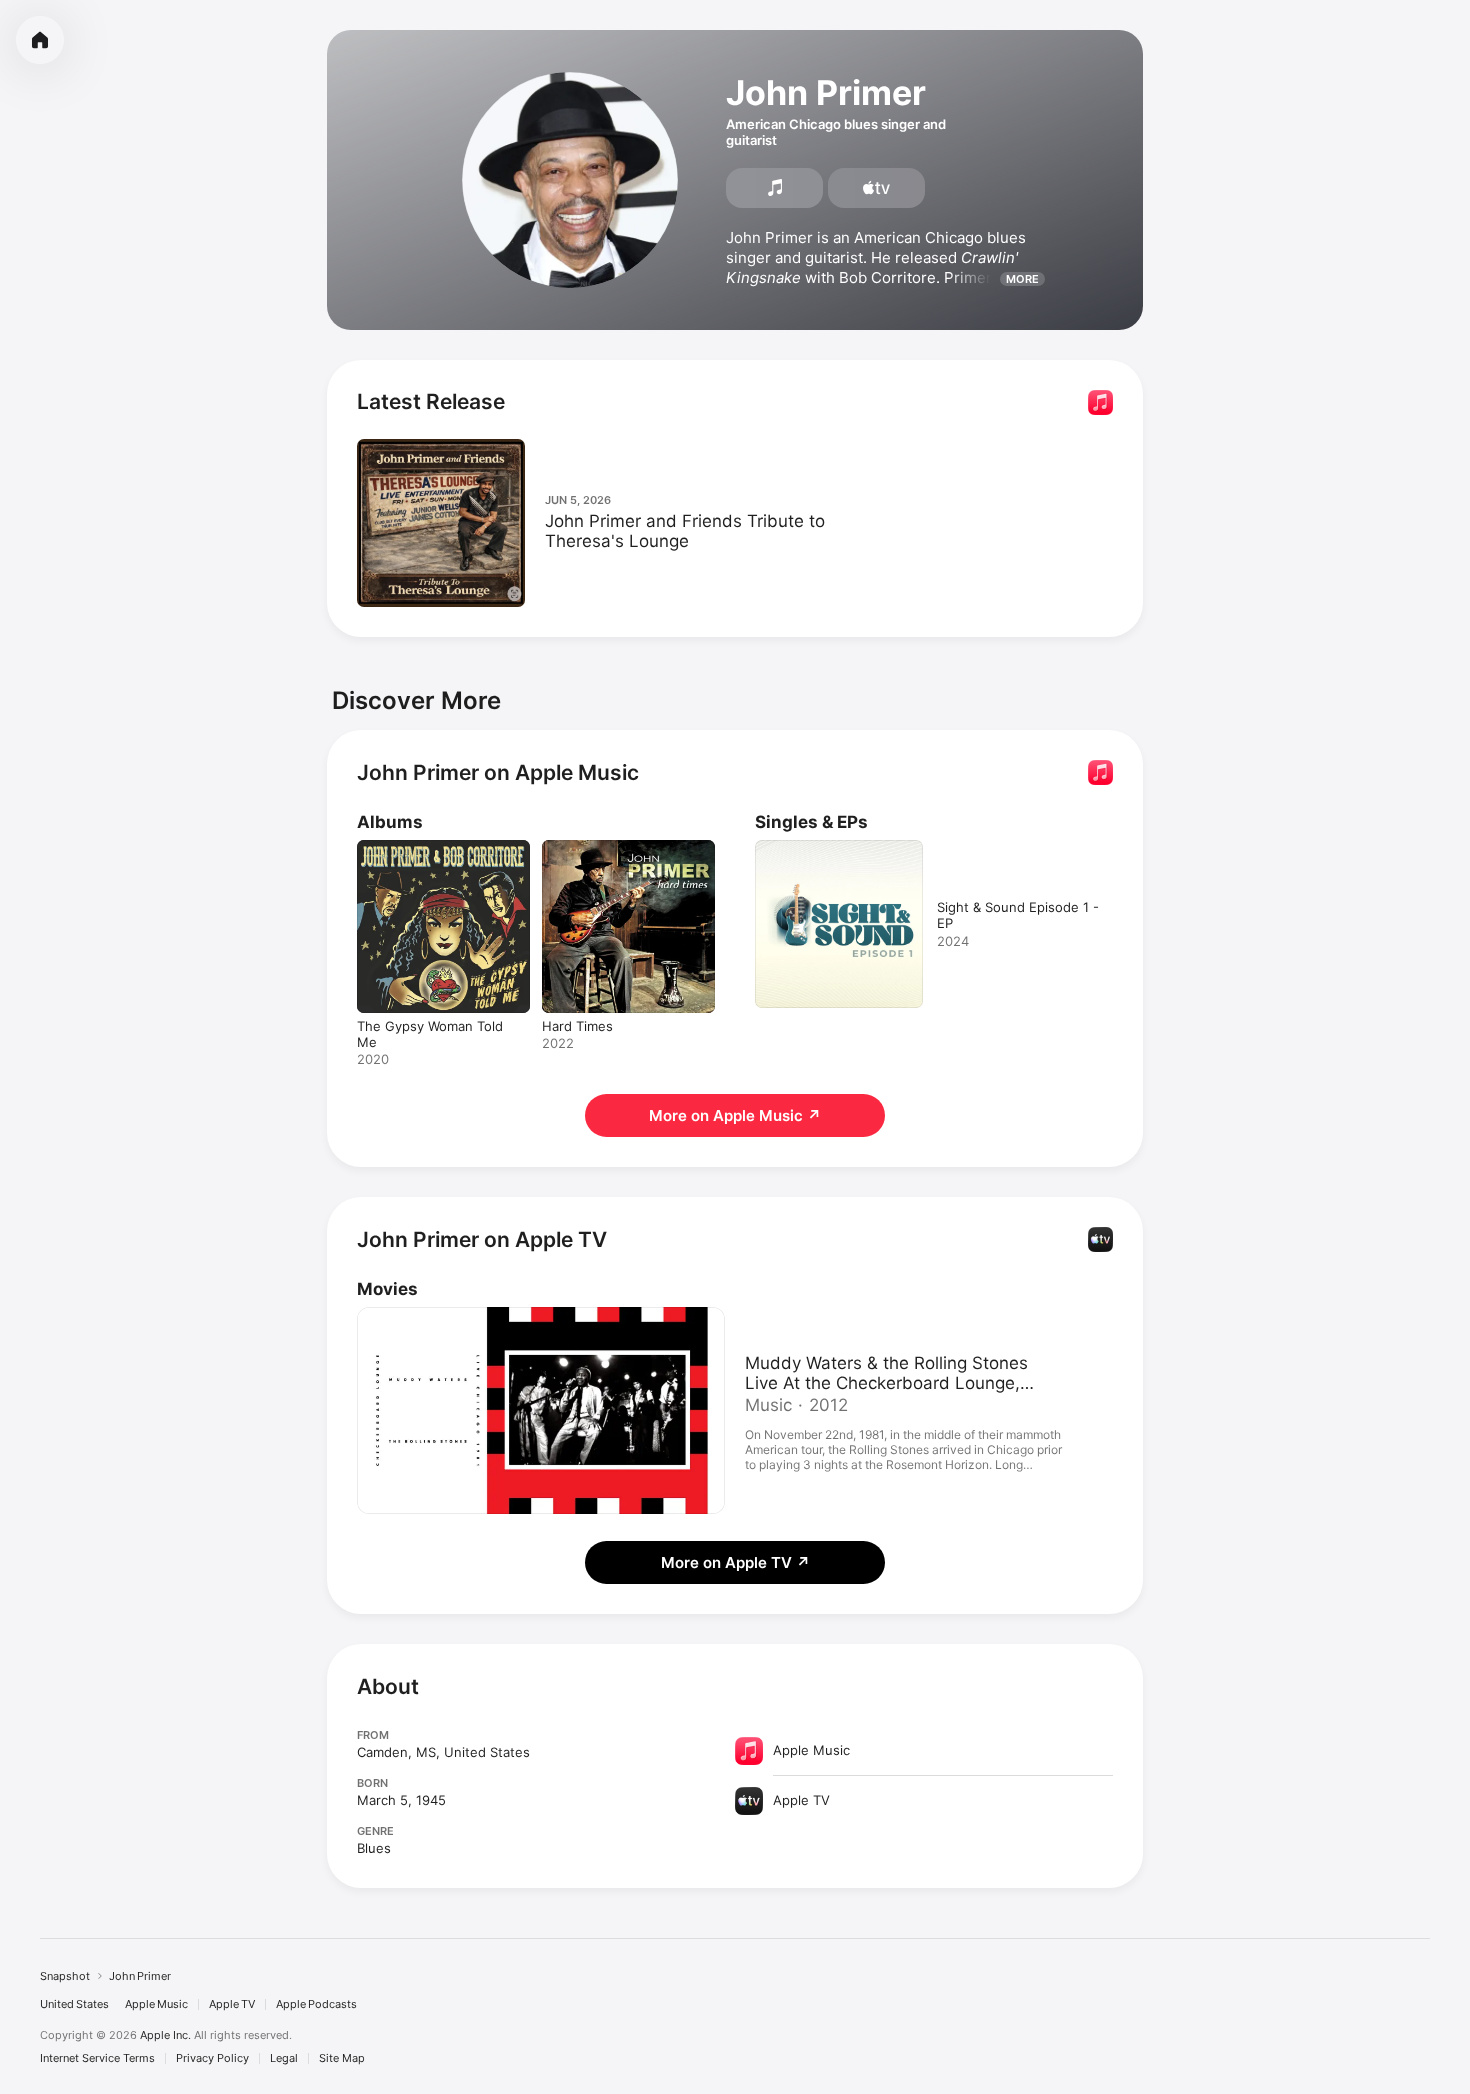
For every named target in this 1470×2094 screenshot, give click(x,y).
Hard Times (577, 848)
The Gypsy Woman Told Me (442, 848)
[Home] (40, 40)
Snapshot (65, 1976)
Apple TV (232, 2004)
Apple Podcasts (316, 2004)
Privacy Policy (212, 2058)
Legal (284, 2058)
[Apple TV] (876, 188)
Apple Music (156, 2004)
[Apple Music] (774, 188)
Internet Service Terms (97, 2058)
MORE (1022, 279)
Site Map (342, 2058)
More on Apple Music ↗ (735, 1115)
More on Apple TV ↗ (735, 1562)
